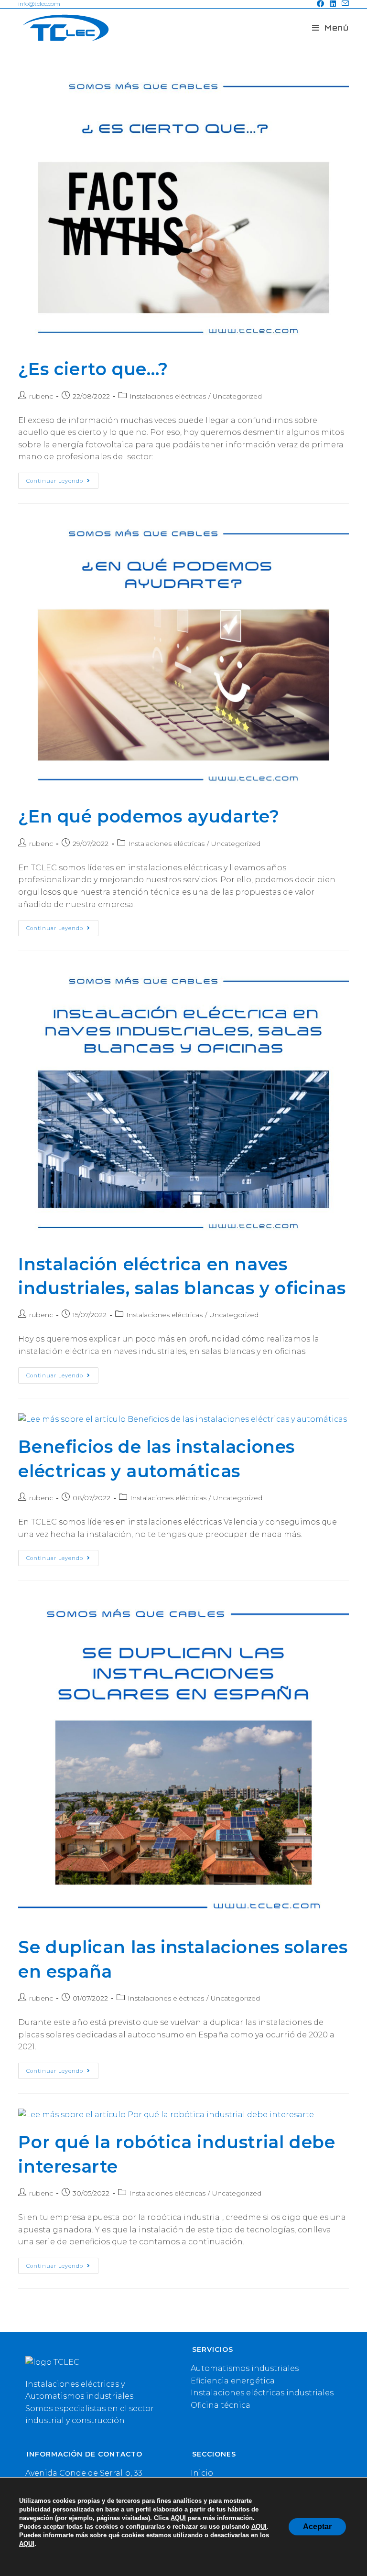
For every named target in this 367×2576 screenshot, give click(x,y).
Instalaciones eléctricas (168, 396)
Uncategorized (237, 396)
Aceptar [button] (317, 2527)
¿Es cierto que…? (93, 369)
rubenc (41, 396)
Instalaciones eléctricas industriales (262, 2393)
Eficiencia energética (233, 2381)
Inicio (202, 2473)
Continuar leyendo (62, 483)
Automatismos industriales (245, 2368)
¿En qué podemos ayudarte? (149, 816)
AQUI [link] (178, 2518)
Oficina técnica (221, 2405)
